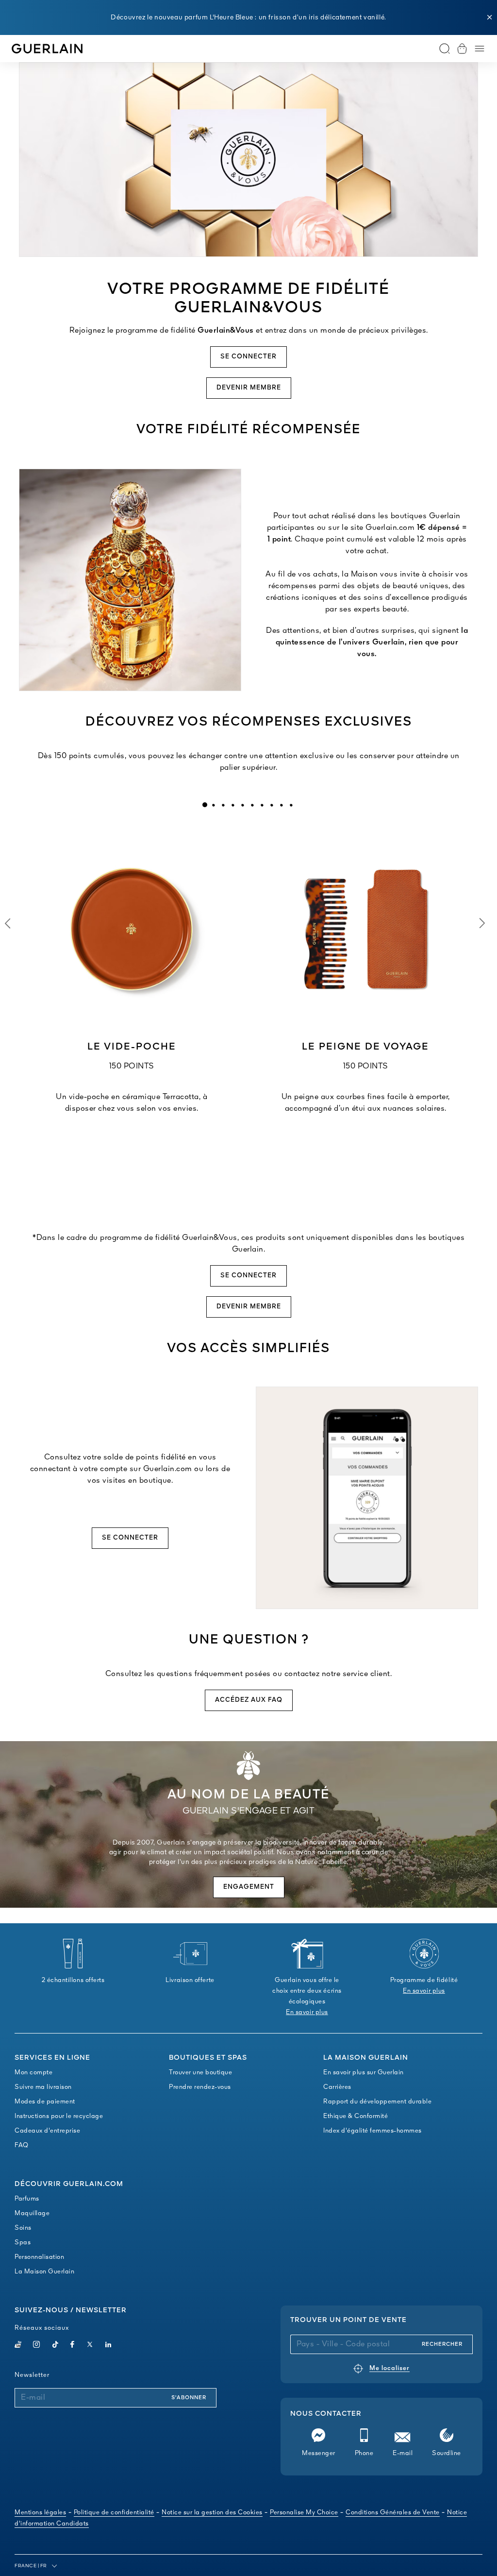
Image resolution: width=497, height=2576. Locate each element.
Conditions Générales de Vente (393, 2513)
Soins (23, 2228)
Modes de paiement (45, 2102)
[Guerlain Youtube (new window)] (18, 2346)
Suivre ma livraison (43, 2087)
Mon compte (33, 2073)
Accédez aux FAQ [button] (249, 1700)
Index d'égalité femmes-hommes (373, 2131)
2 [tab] (213, 805)
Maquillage (32, 2213)
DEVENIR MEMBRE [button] (249, 388)
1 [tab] (205, 805)
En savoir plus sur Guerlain (364, 2073)
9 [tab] (281, 805)
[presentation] (205, 805)
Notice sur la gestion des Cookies (212, 2513)
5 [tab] (242, 805)
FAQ (22, 2145)
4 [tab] (232, 805)
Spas (23, 2243)
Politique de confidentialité (114, 2513)
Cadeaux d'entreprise (47, 2131)
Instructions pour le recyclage (59, 2116)
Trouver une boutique (200, 2073)
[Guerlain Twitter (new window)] (90, 2346)
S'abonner (189, 2398)
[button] (490, 17)
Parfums (27, 2199)
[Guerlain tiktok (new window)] (56, 2346)
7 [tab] (262, 805)
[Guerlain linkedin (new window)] (108, 2346)
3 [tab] (223, 805)
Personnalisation (39, 2257)
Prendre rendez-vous (200, 2087)
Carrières (337, 2087)
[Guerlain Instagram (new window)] (37, 2346)
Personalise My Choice (304, 2513)
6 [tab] (252, 805)
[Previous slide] (7, 923)
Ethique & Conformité (356, 2116)
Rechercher (442, 2344)
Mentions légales (40, 2513)
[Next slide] (482, 923)
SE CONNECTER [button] (130, 1538)
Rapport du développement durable (377, 2102)
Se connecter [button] (248, 357)
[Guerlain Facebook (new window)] (73, 2346)
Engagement (249, 1887)
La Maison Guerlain (44, 2272)
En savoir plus (307, 2012)
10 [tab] (291, 805)
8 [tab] (271, 805)
